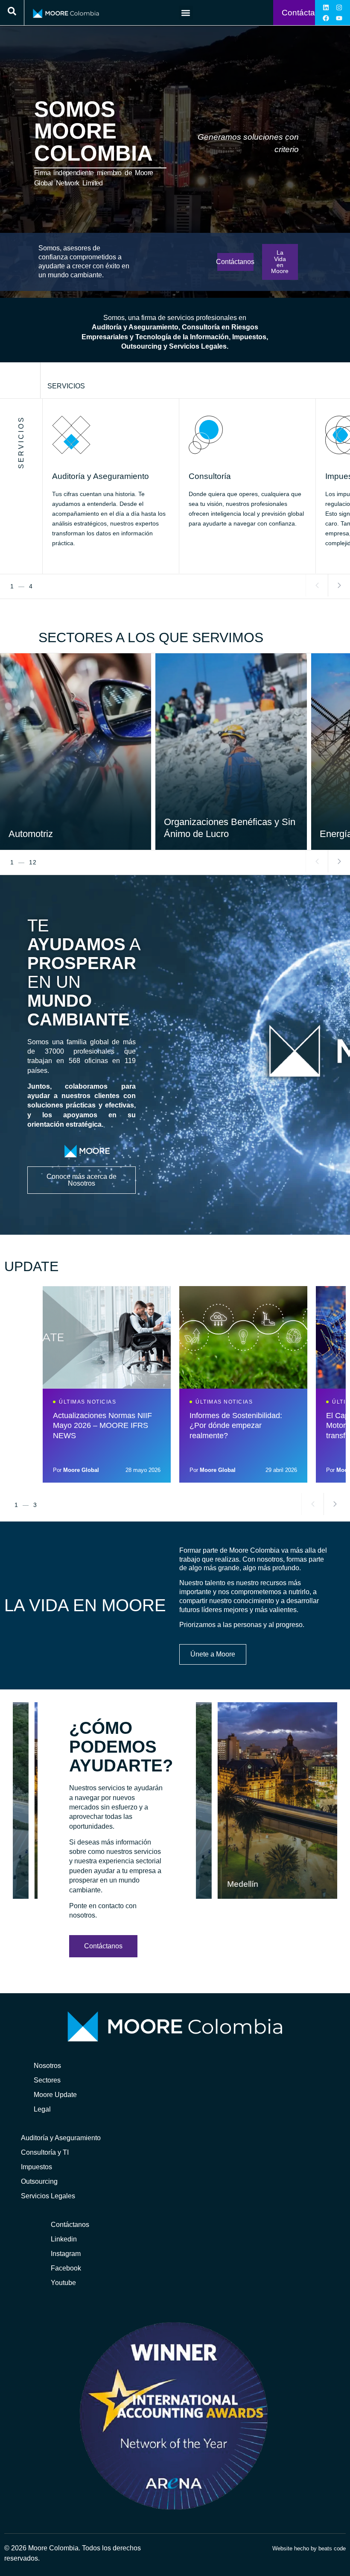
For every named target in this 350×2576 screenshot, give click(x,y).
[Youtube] (339, 18)
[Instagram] (339, 7)
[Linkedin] (326, 7)
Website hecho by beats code (309, 2548)
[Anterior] (317, 585)
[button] (186, 13)
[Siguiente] (339, 585)
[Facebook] (326, 18)
